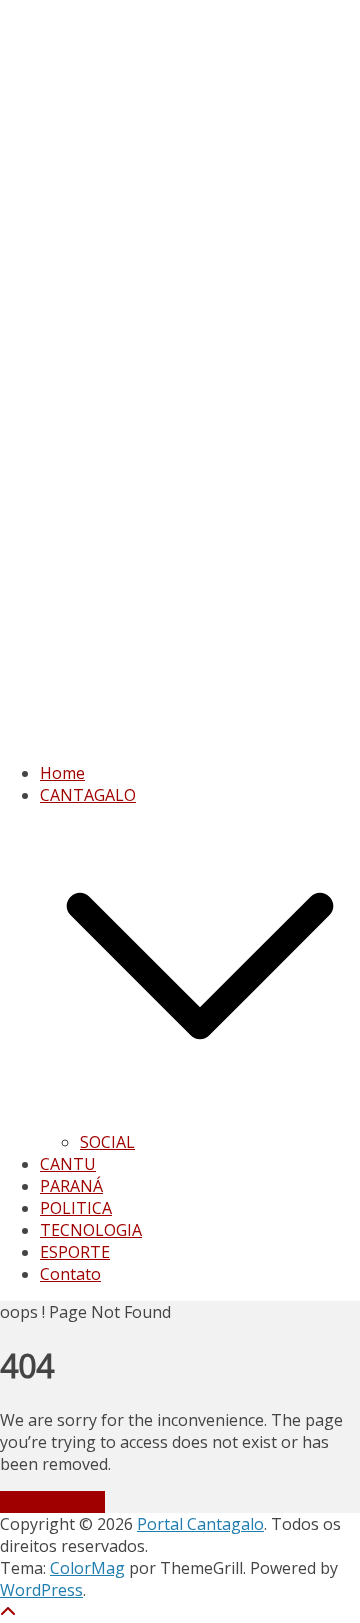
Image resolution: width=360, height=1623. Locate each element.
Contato (70, 1274)
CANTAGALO (88, 795)
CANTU (68, 1164)
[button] (200, 1120)
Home (62, 773)
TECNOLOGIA (91, 1230)
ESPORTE (75, 1252)
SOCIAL (107, 1142)
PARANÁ (71, 1186)
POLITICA (76, 1208)
